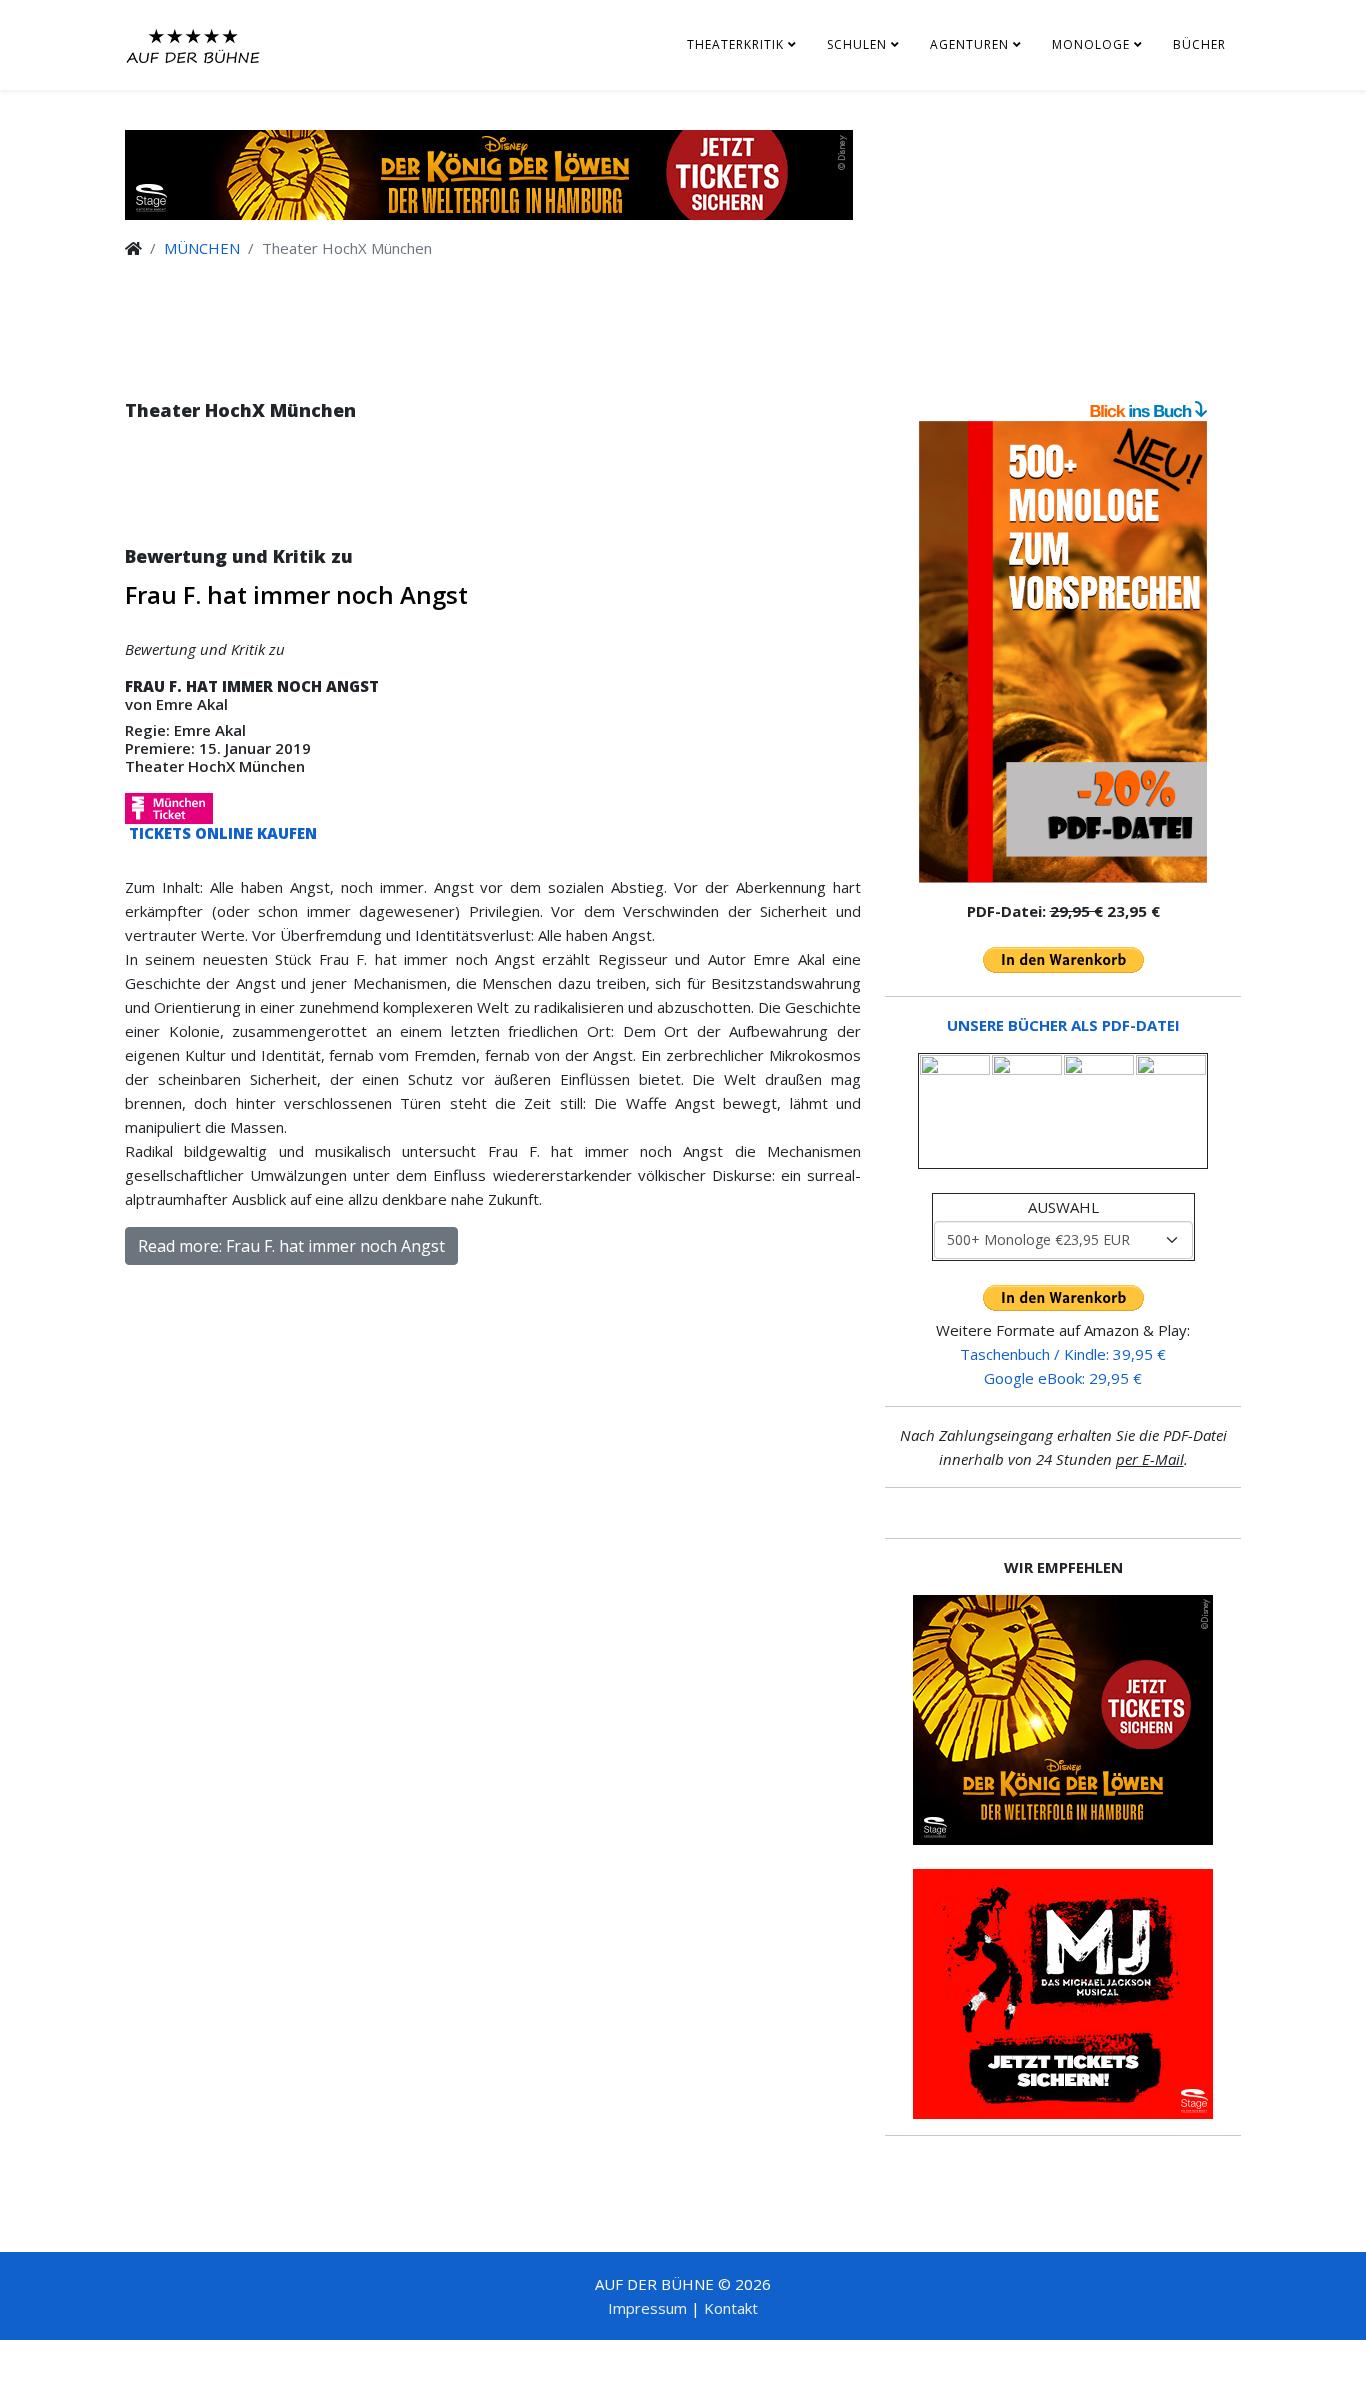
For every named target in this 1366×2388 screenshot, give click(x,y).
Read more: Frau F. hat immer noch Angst (291, 1246)
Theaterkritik (735, 44)
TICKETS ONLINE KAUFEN (221, 833)
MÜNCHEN (202, 248)
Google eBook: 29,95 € (1063, 1378)
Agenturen (969, 44)
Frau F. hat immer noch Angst (296, 594)
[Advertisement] (493, 503)
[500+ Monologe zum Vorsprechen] (1063, 652)
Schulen (857, 44)
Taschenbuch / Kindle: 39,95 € (1063, 1354)
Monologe (1091, 44)
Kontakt (731, 2308)
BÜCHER (1199, 44)
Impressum (647, 2308)
